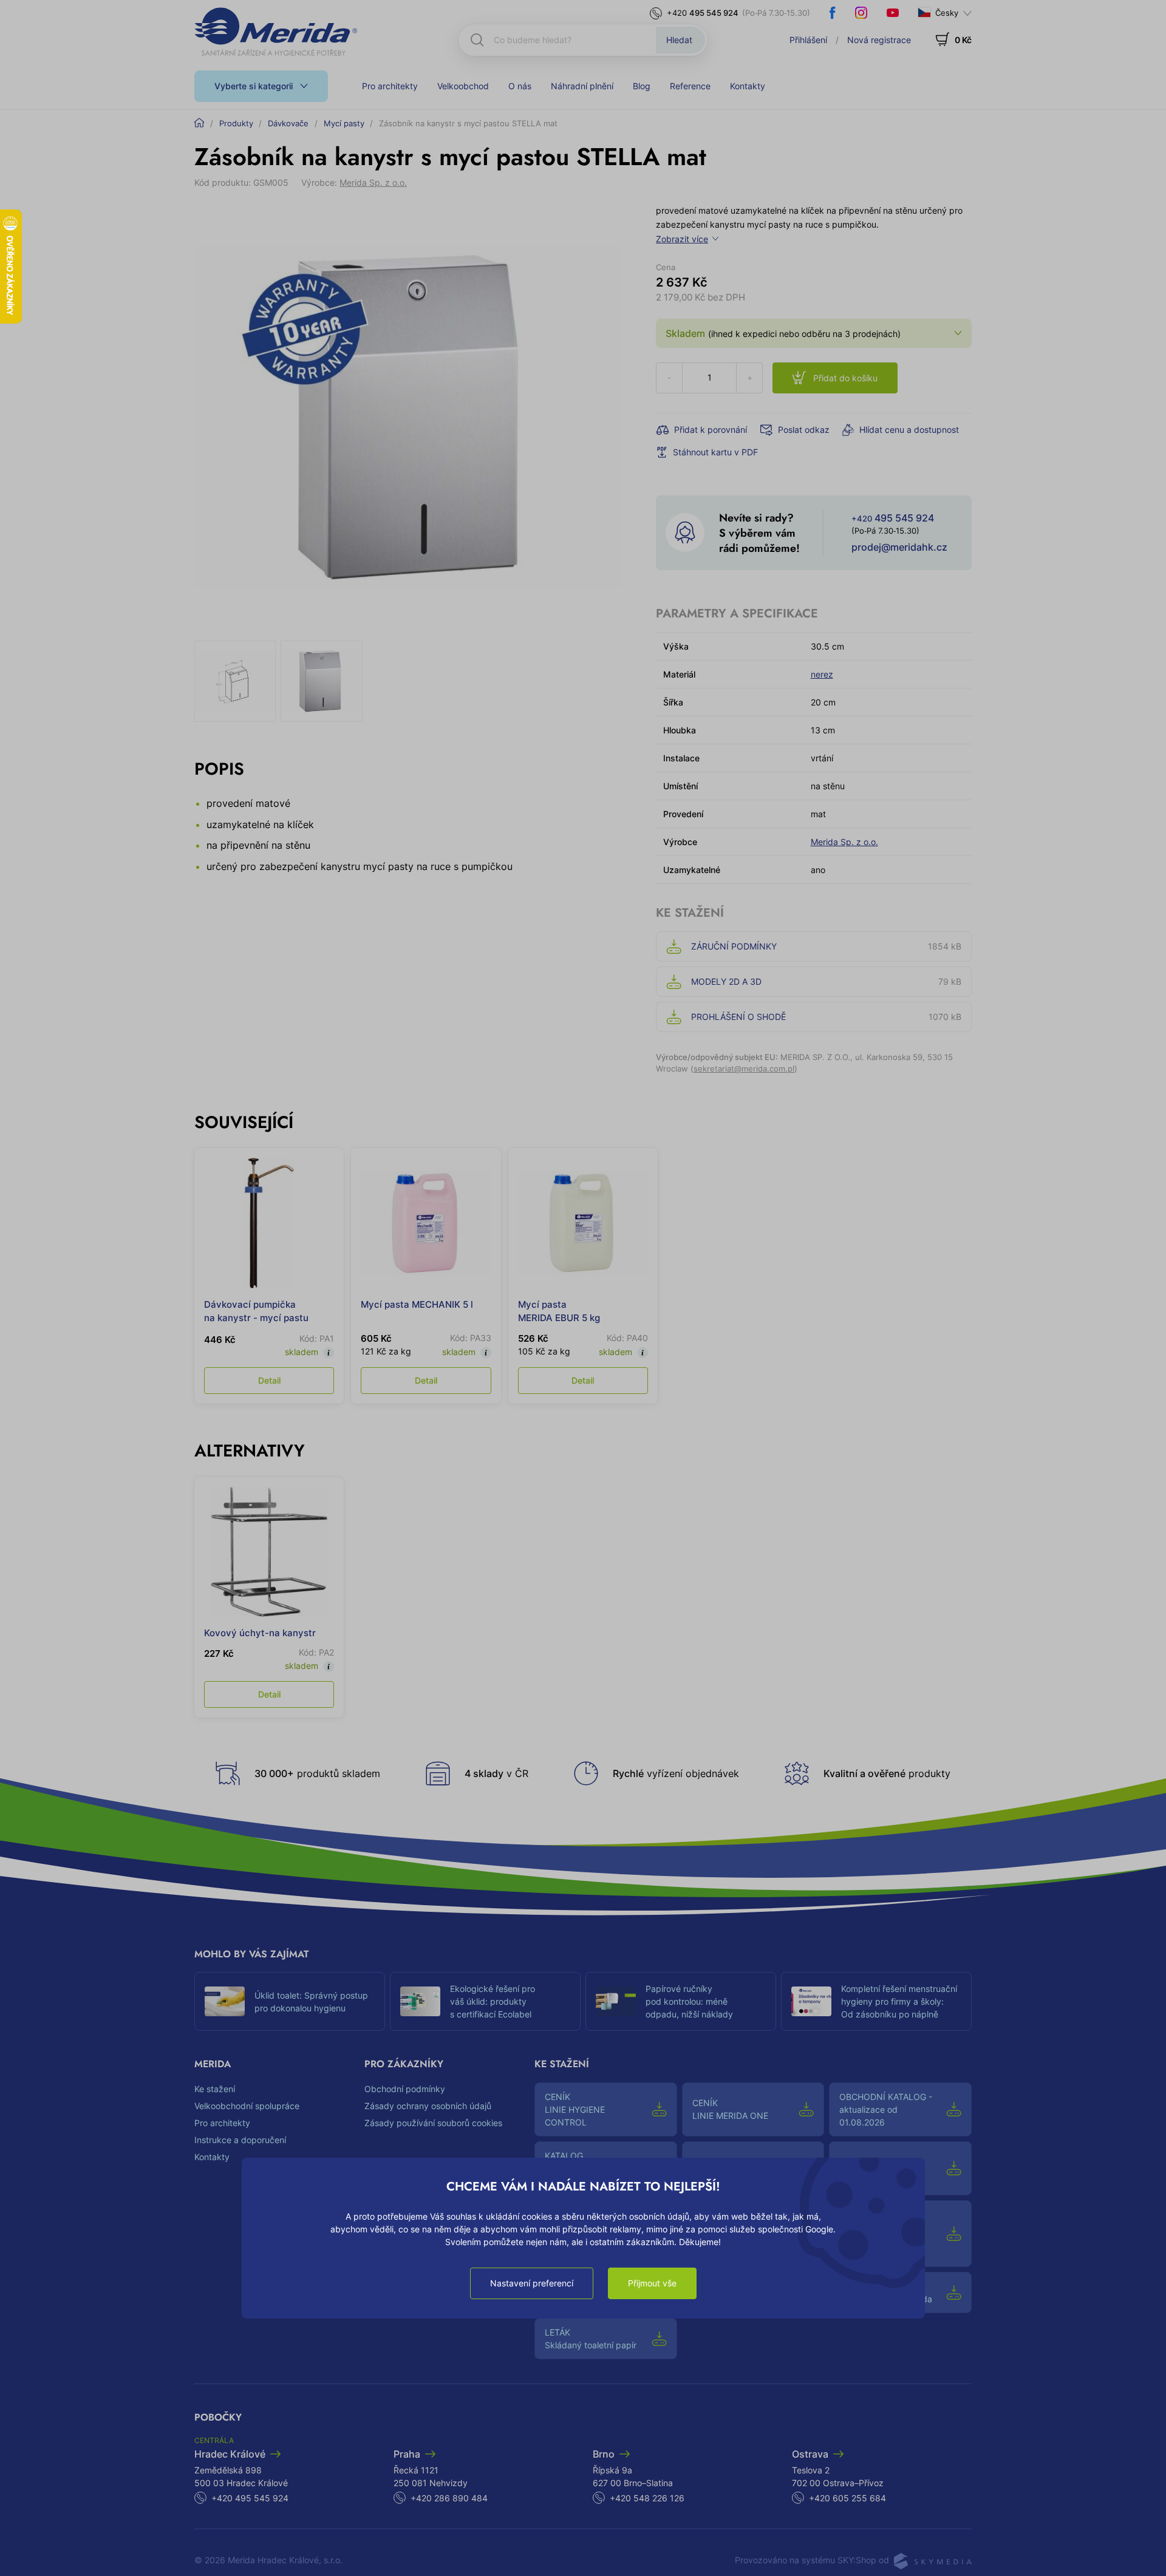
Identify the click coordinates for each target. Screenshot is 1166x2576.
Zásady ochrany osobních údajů (428, 2106)
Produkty (236, 123)
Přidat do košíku (845, 378)
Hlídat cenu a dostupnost (909, 430)
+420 (703, 13)
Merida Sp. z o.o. (373, 182)
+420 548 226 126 (647, 2498)
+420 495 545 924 (250, 2498)
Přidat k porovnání (711, 430)
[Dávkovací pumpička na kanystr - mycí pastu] (269, 1223)
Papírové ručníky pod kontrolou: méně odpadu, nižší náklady (689, 2001)
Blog (642, 86)
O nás (520, 86)
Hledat (679, 40)
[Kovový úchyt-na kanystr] (269, 1552)
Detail (269, 1380)
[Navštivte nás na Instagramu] (861, 13)
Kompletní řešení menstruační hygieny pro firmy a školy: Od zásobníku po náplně (899, 2001)
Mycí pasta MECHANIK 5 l (417, 1304)
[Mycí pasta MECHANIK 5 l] (426, 1223)
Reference (690, 86)
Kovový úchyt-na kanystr (260, 1633)
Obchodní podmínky (405, 2089)
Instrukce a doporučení (240, 2140)
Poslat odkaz (804, 430)
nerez (822, 674)
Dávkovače (288, 123)
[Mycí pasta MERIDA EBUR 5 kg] (583, 1223)
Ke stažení (215, 2089)
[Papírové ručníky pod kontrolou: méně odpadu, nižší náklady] (616, 2002)
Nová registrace (879, 40)
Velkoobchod (463, 86)
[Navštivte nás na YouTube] (893, 13)
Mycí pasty (344, 123)
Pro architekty (390, 86)
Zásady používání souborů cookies (433, 2123)
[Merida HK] (276, 32)
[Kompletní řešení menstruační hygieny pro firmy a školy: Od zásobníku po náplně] (811, 2002)
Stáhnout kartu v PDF (715, 452)
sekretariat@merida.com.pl (744, 1069)
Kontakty (748, 86)
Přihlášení (808, 40)
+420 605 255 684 (847, 2498)
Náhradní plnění (582, 86)
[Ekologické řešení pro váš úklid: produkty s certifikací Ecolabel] (420, 2002)
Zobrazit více (682, 239)
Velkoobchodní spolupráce (247, 2106)
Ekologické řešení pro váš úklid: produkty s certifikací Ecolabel (493, 2001)
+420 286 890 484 (449, 2498)
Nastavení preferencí (532, 2283)
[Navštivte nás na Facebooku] (833, 13)
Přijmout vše (652, 2283)
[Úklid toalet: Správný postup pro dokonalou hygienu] (225, 2002)
